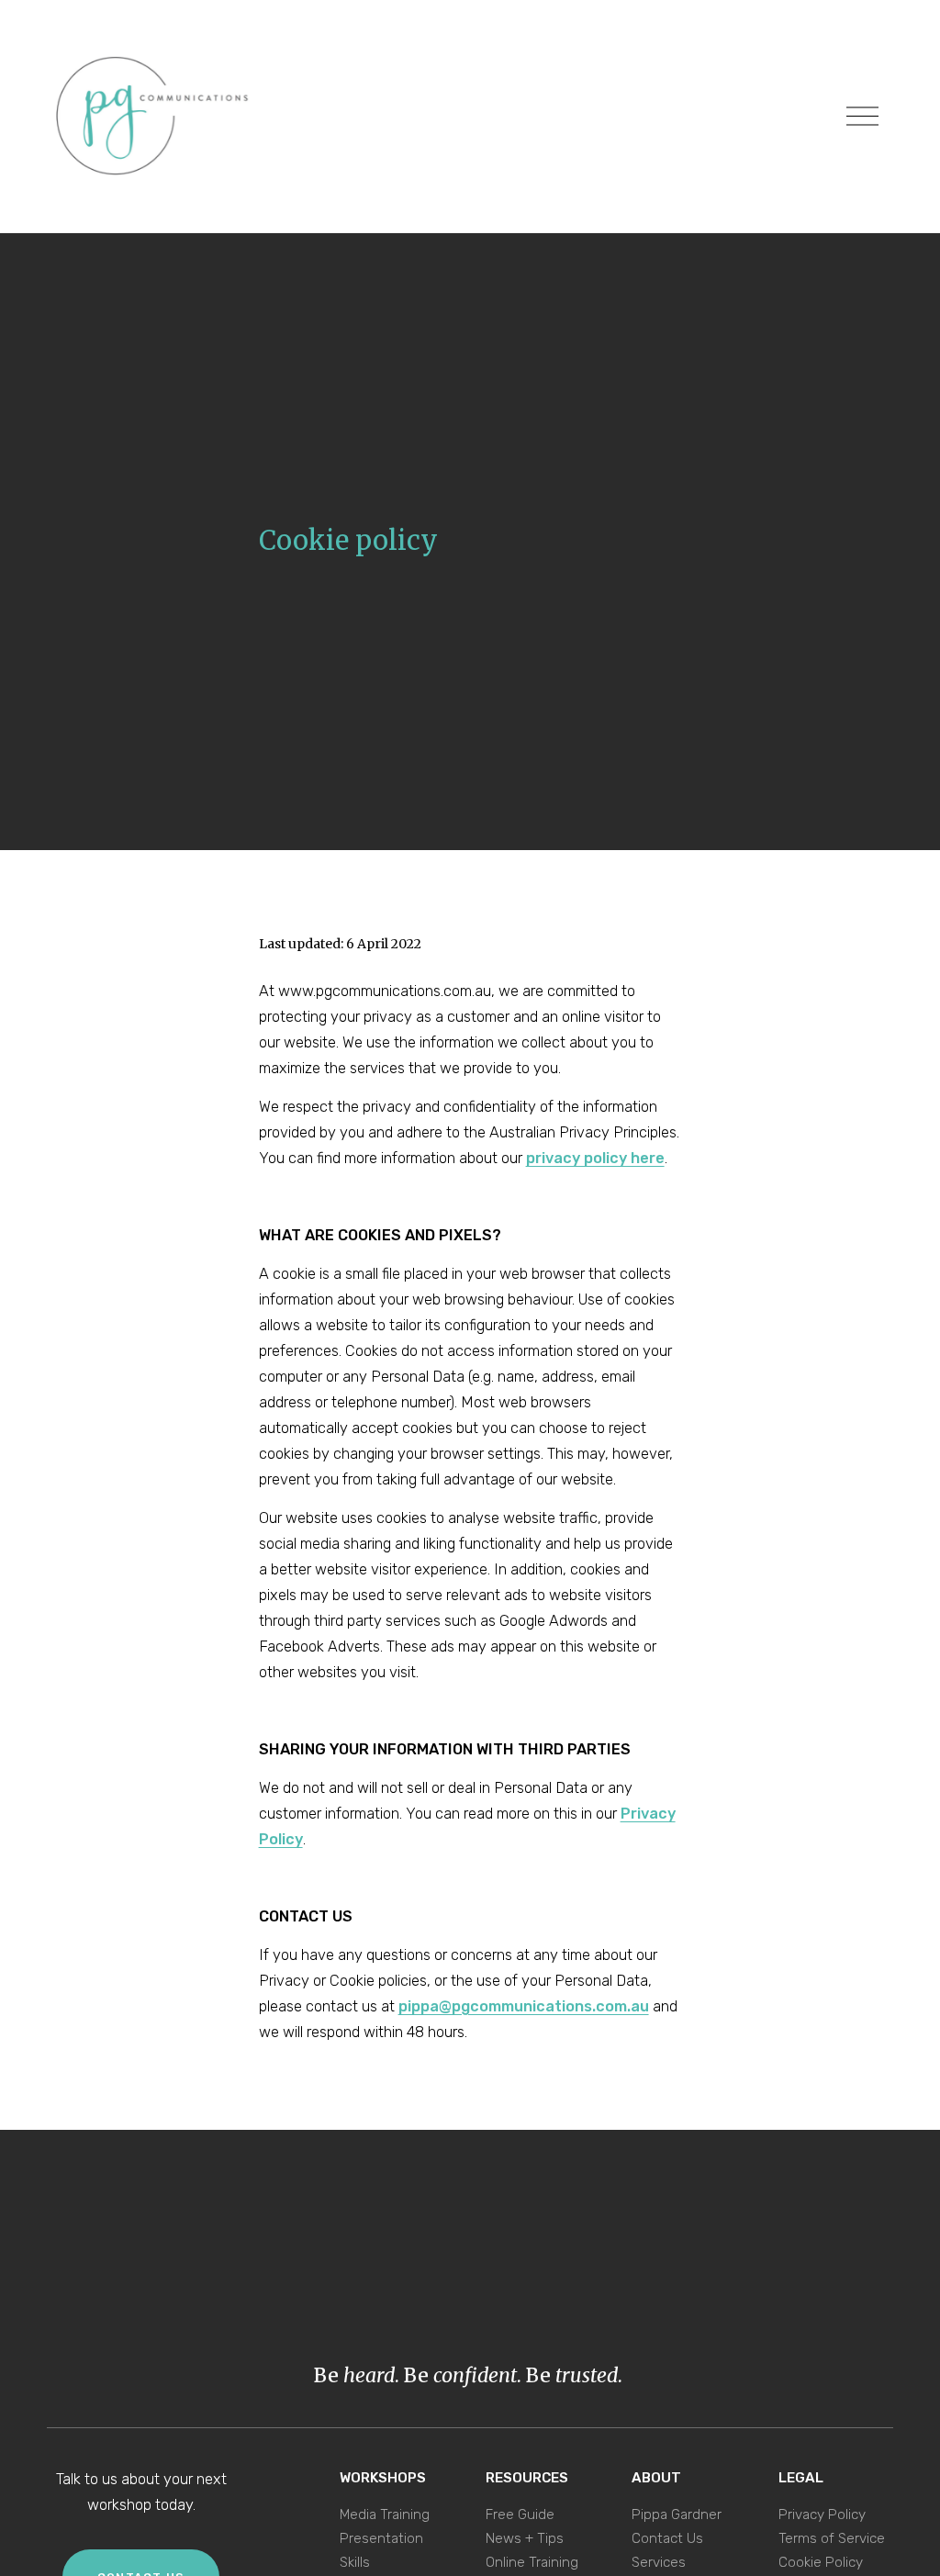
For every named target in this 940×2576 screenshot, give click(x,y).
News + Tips (525, 2538)
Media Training (385, 2514)
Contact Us (667, 2538)
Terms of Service (832, 2538)
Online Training (532, 2562)
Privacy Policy (822, 2514)
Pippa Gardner (677, 2514)
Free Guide (520, 2514)
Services (659, 2562)
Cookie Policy (821, 2562)
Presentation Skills (381, 2550)
